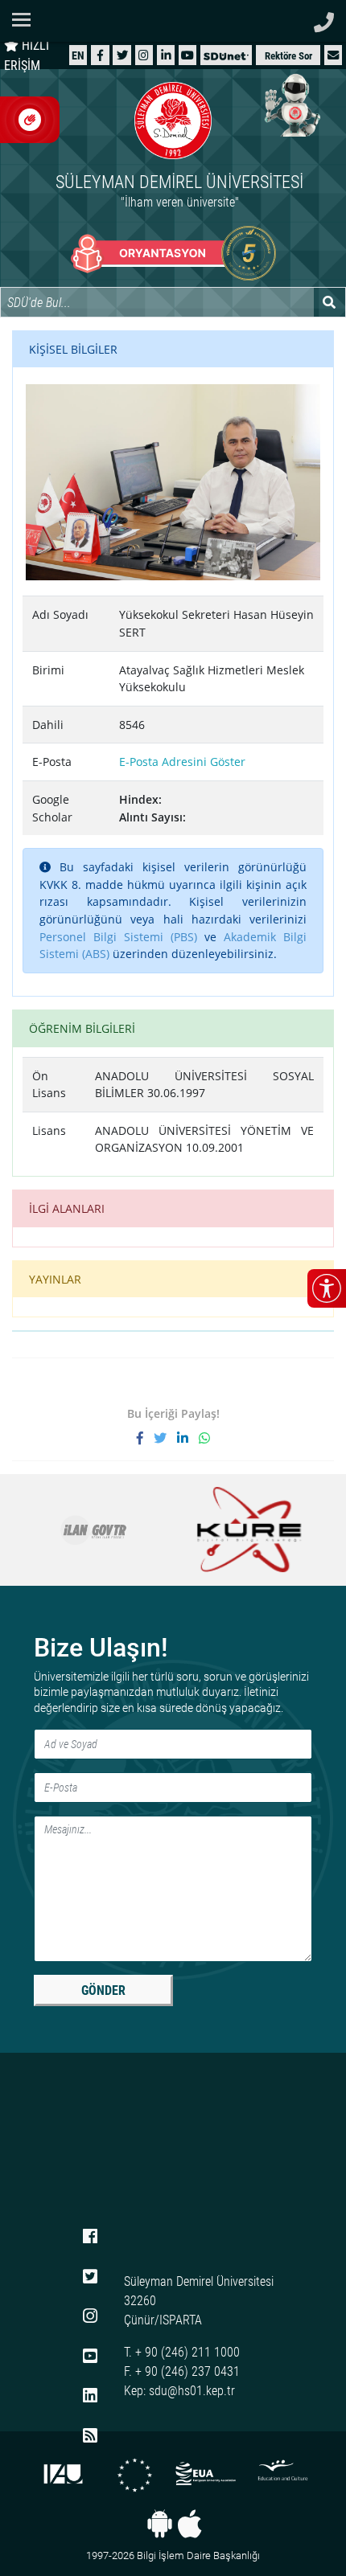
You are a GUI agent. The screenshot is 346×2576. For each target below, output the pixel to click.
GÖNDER (103, 1990)
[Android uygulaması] (160, 2524)
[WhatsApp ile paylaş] (204, 1438)
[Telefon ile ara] (324, 18)
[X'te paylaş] (165, 1438)
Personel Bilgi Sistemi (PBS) (118, 937)
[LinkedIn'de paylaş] (188, 1438)
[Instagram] (144, 55)
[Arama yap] (330, 302)
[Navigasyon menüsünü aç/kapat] (26, 20)
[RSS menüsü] (90, 2436)
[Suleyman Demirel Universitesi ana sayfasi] (173, 21)
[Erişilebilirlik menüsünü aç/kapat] (327, 1288)
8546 (132, 725)
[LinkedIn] (166, 55)
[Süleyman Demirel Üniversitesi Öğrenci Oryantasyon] (173, 253)
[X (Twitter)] (122, 55)
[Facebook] (100, 55)
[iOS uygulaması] (189, 2524)
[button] (333, 55)
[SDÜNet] (226, 55)
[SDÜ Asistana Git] (290, 104)
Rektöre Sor (288, 56)
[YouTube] (187, 55)
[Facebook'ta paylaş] (145, 1438)
